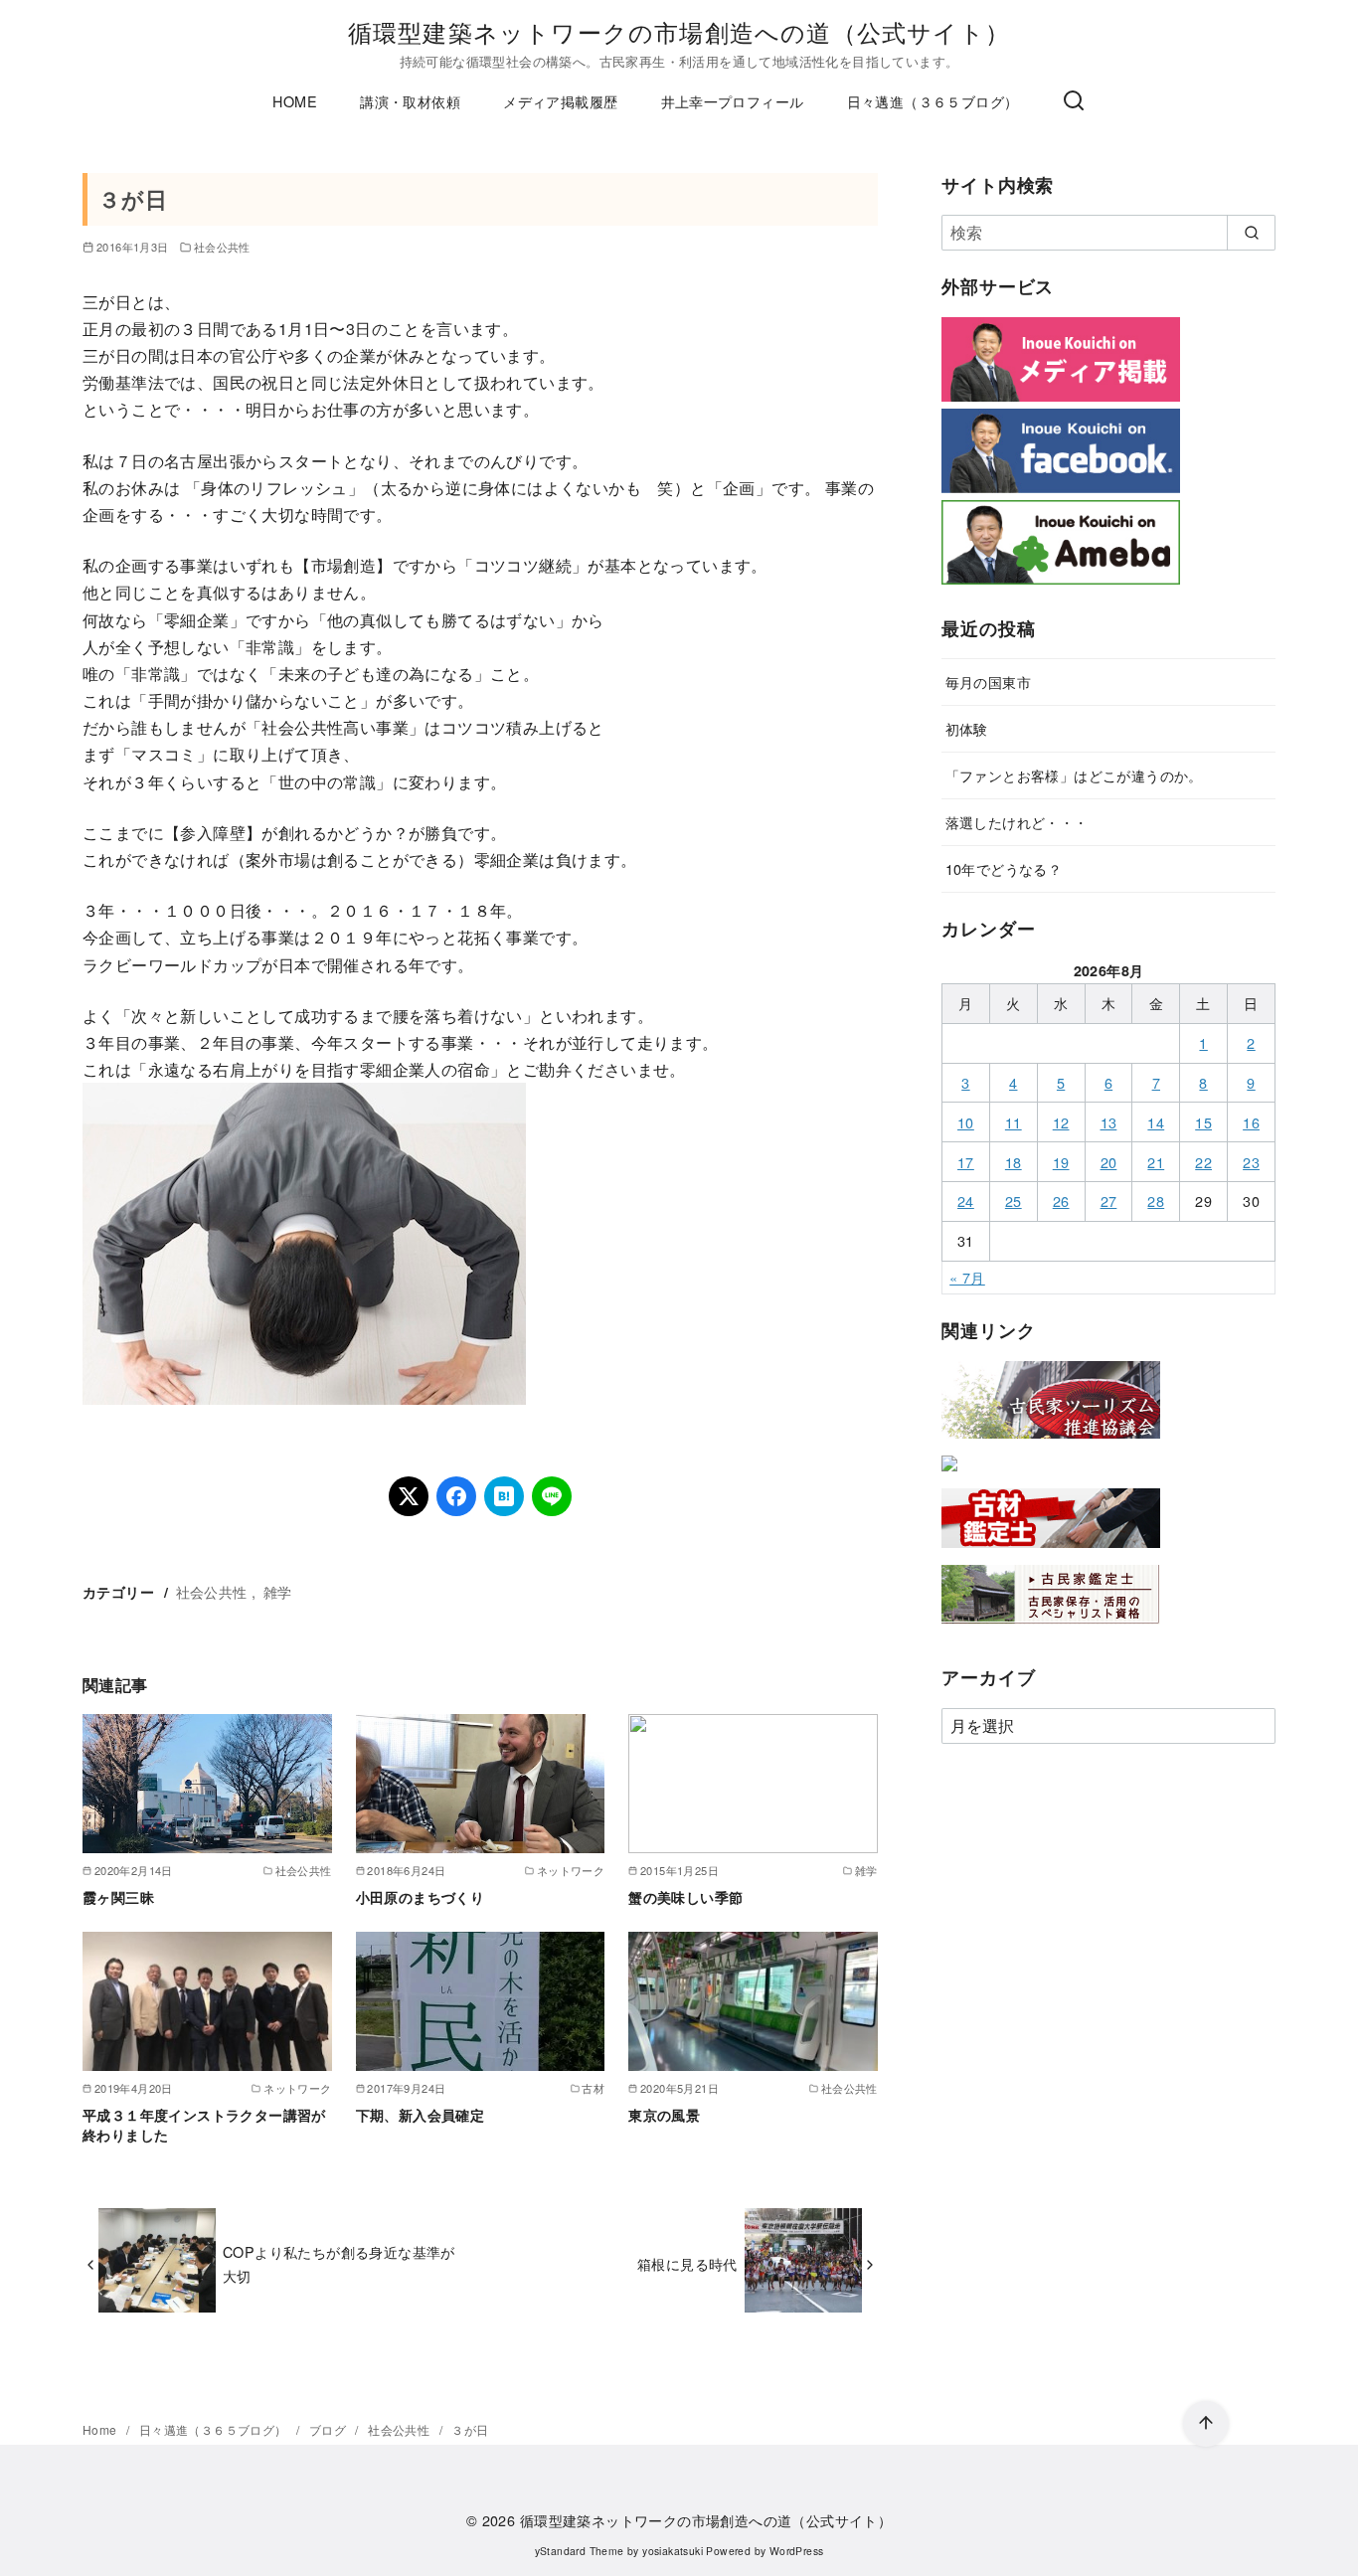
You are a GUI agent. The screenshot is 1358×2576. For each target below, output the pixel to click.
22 (1203, 1162)
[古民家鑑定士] (1051, 1628)
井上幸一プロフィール (733, 101)
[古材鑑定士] (1051, 1551)
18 (1014, 1162)
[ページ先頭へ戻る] (1206, 2424)
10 (966, 1122)
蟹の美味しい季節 (685, 1897)
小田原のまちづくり (421, 1897)
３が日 (470, 2429)
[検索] (1074, 101)
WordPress (797, 2551)
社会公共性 (222, 247)
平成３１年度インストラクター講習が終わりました (204, 2125)
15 (1203, 1122)
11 (1014, 1122)
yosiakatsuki (673, 2551)
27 (1109, 1201)
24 (966, 1201)
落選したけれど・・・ (1017, 822)
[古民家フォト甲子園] (949, 1475)
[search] (1251, 233)
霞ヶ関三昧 (118, 1897)
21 (1156, 1162)
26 (1061, 1201)
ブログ (330, 2429)
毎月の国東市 (988, 682)
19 (1061, 1162)
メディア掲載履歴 (560, 101)
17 (966, 1162)
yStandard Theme (580, 2551)
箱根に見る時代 (687, 2263)
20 (1109, 1162)
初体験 (967, 728)
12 (1061, 1122)
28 (1156, 1201)
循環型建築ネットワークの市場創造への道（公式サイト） (679, 31)
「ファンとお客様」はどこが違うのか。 (1074, 775)
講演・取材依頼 (410, 101)
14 (1156, 1122)
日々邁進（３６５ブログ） (933, 101)
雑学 (278, 1591)
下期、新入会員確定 (421, 2115)
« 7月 (967, 1277)
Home (101, 2429)
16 (1251, 1122)
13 (1109, 1122)
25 (1014, 1201)
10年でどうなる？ (1004, 868)
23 (1251, 1162)
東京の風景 (664, 2115)
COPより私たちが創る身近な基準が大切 (339, 2263)
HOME (295, 101)
